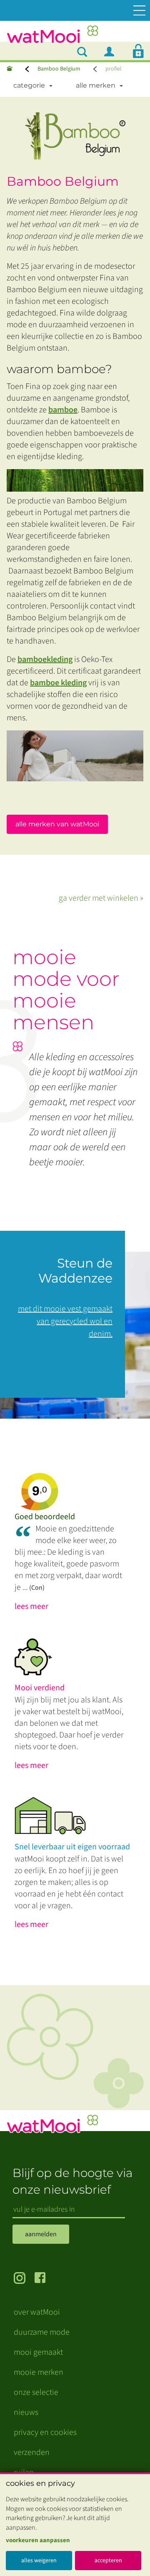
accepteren (108, 2561)
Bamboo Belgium (59, 69)
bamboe (63, 410)
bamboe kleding (58, 683)
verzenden (32, 2452)
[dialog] (75, 2524)
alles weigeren (39, 2561)
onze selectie (36, 2392)
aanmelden (41, 2234)
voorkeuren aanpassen (38, 2540)
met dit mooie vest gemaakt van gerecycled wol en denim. (65, 1321)
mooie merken (39, 2372)
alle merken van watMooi (57, 824)
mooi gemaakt (38, 2352)
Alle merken (96, 85)
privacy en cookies (45, 2432)
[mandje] (138, 51)
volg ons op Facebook (45, 2279)
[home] (52, 37)
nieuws (26, 2412)
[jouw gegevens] (112, 51)
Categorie (29, 85)
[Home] (10, 69)
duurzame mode (42, 2332)
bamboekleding (45, 659)
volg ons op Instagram (24, 2279)
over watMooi (37, 2312)
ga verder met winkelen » (101, 898)
